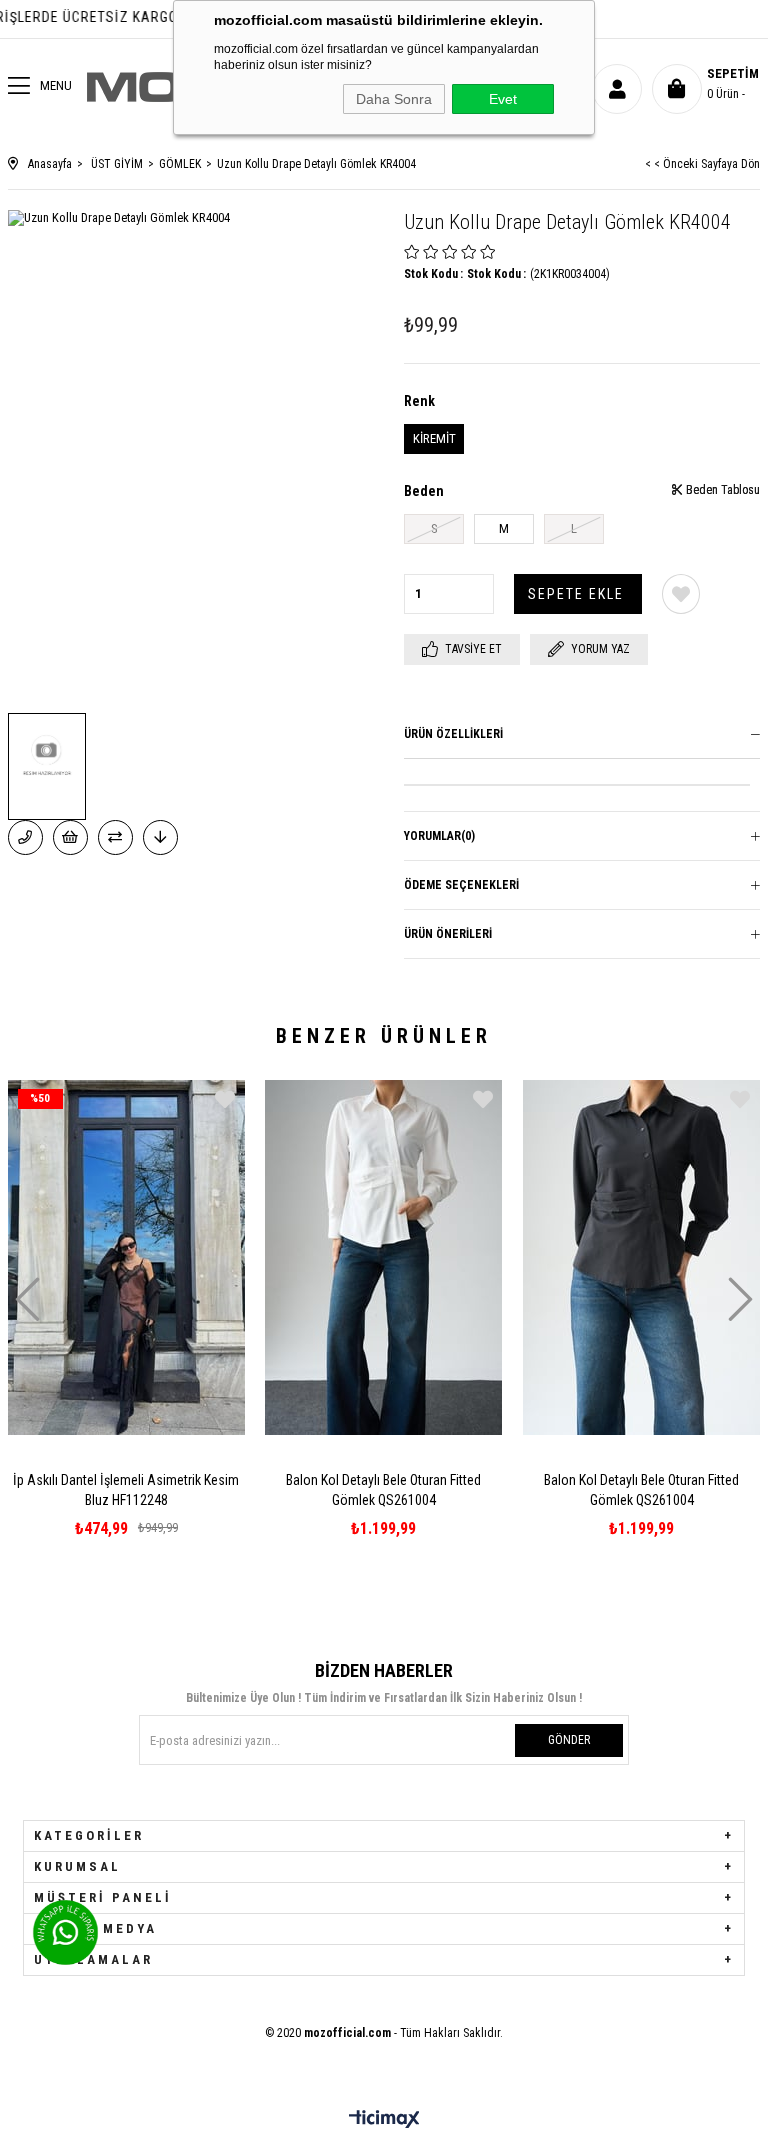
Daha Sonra (394, 99)
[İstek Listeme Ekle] (70, 837)
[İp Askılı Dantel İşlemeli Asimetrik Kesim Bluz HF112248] (127, 1257)
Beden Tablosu (721, 490)
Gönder (569, 1740)
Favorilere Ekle (225, 1099)
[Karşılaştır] (115, 837)
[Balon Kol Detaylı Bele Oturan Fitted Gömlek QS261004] (384, 1257)
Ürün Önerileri (448, 934)
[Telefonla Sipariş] (25, 837)
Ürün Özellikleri (453, 734)
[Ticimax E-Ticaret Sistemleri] (384, 2120)
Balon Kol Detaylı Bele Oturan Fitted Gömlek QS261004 (383, 1490)
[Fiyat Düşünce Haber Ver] (160, 837)
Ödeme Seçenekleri (461, 885)
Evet (503, 99)
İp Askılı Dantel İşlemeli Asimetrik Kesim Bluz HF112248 (126, 1490)
